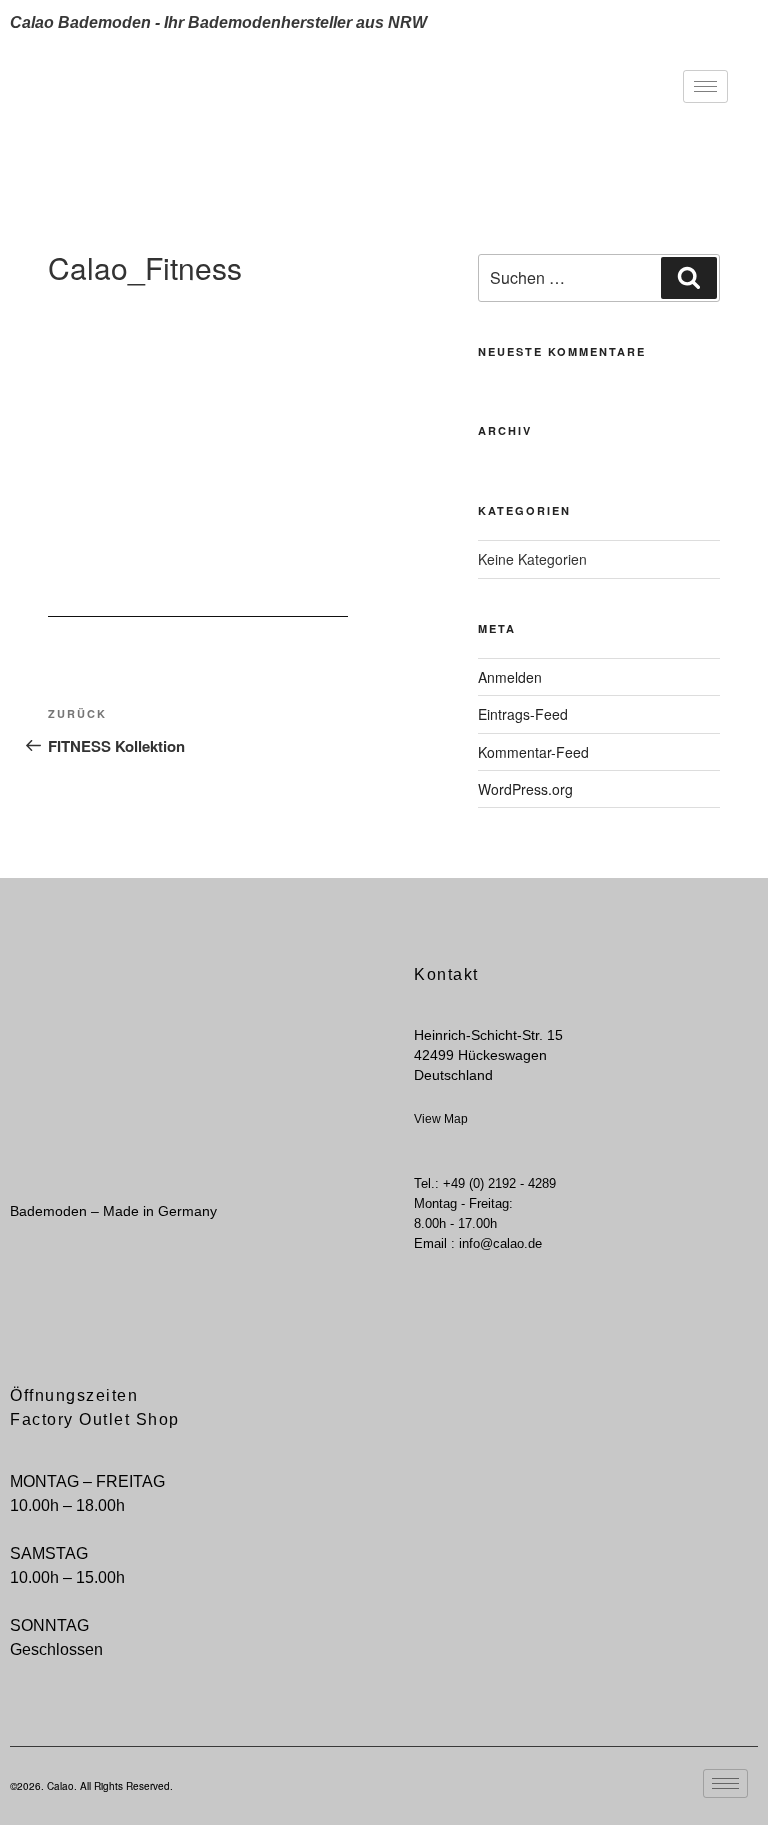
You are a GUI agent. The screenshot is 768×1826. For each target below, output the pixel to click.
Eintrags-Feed (523, 714)
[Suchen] (689, 278)
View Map (441, 1119)
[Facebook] (15, 1299)
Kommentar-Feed (533, 752)
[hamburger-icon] (705, 86)
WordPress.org (525, 789)
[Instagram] (49, 1299)
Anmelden (510, 677)
